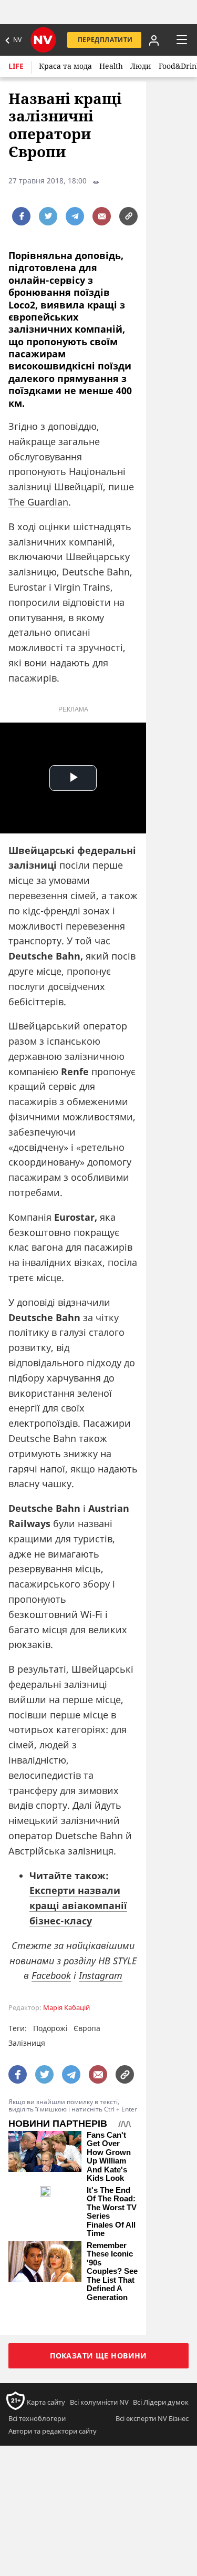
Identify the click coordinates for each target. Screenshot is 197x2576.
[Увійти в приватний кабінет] (154, 40)
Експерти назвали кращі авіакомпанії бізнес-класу (78, 1905)
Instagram (101, 1975)
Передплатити (105, 40)
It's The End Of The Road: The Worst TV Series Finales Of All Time (112, 2212)
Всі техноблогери (37, 2418)
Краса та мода (65, 66)
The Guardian (38, 502)
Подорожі (50, 2028)
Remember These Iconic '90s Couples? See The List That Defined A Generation (112, 2271)
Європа (87, 2028)
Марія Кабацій (66, 2008)
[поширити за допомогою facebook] (21, 216)
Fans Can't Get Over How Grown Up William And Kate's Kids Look (109, 2157)
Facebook (51, 1975)
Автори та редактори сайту (53, 2431)
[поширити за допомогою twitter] (48, 216)
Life (16, 66)
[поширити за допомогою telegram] (75, 216)
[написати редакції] (102, 216)
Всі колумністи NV (99, 2402)
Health (111, 66)
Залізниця (27, 2043)
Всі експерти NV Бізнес (152, 2418)
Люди (141, 66)
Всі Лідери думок (161, 2402)
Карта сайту (46, 2402)
